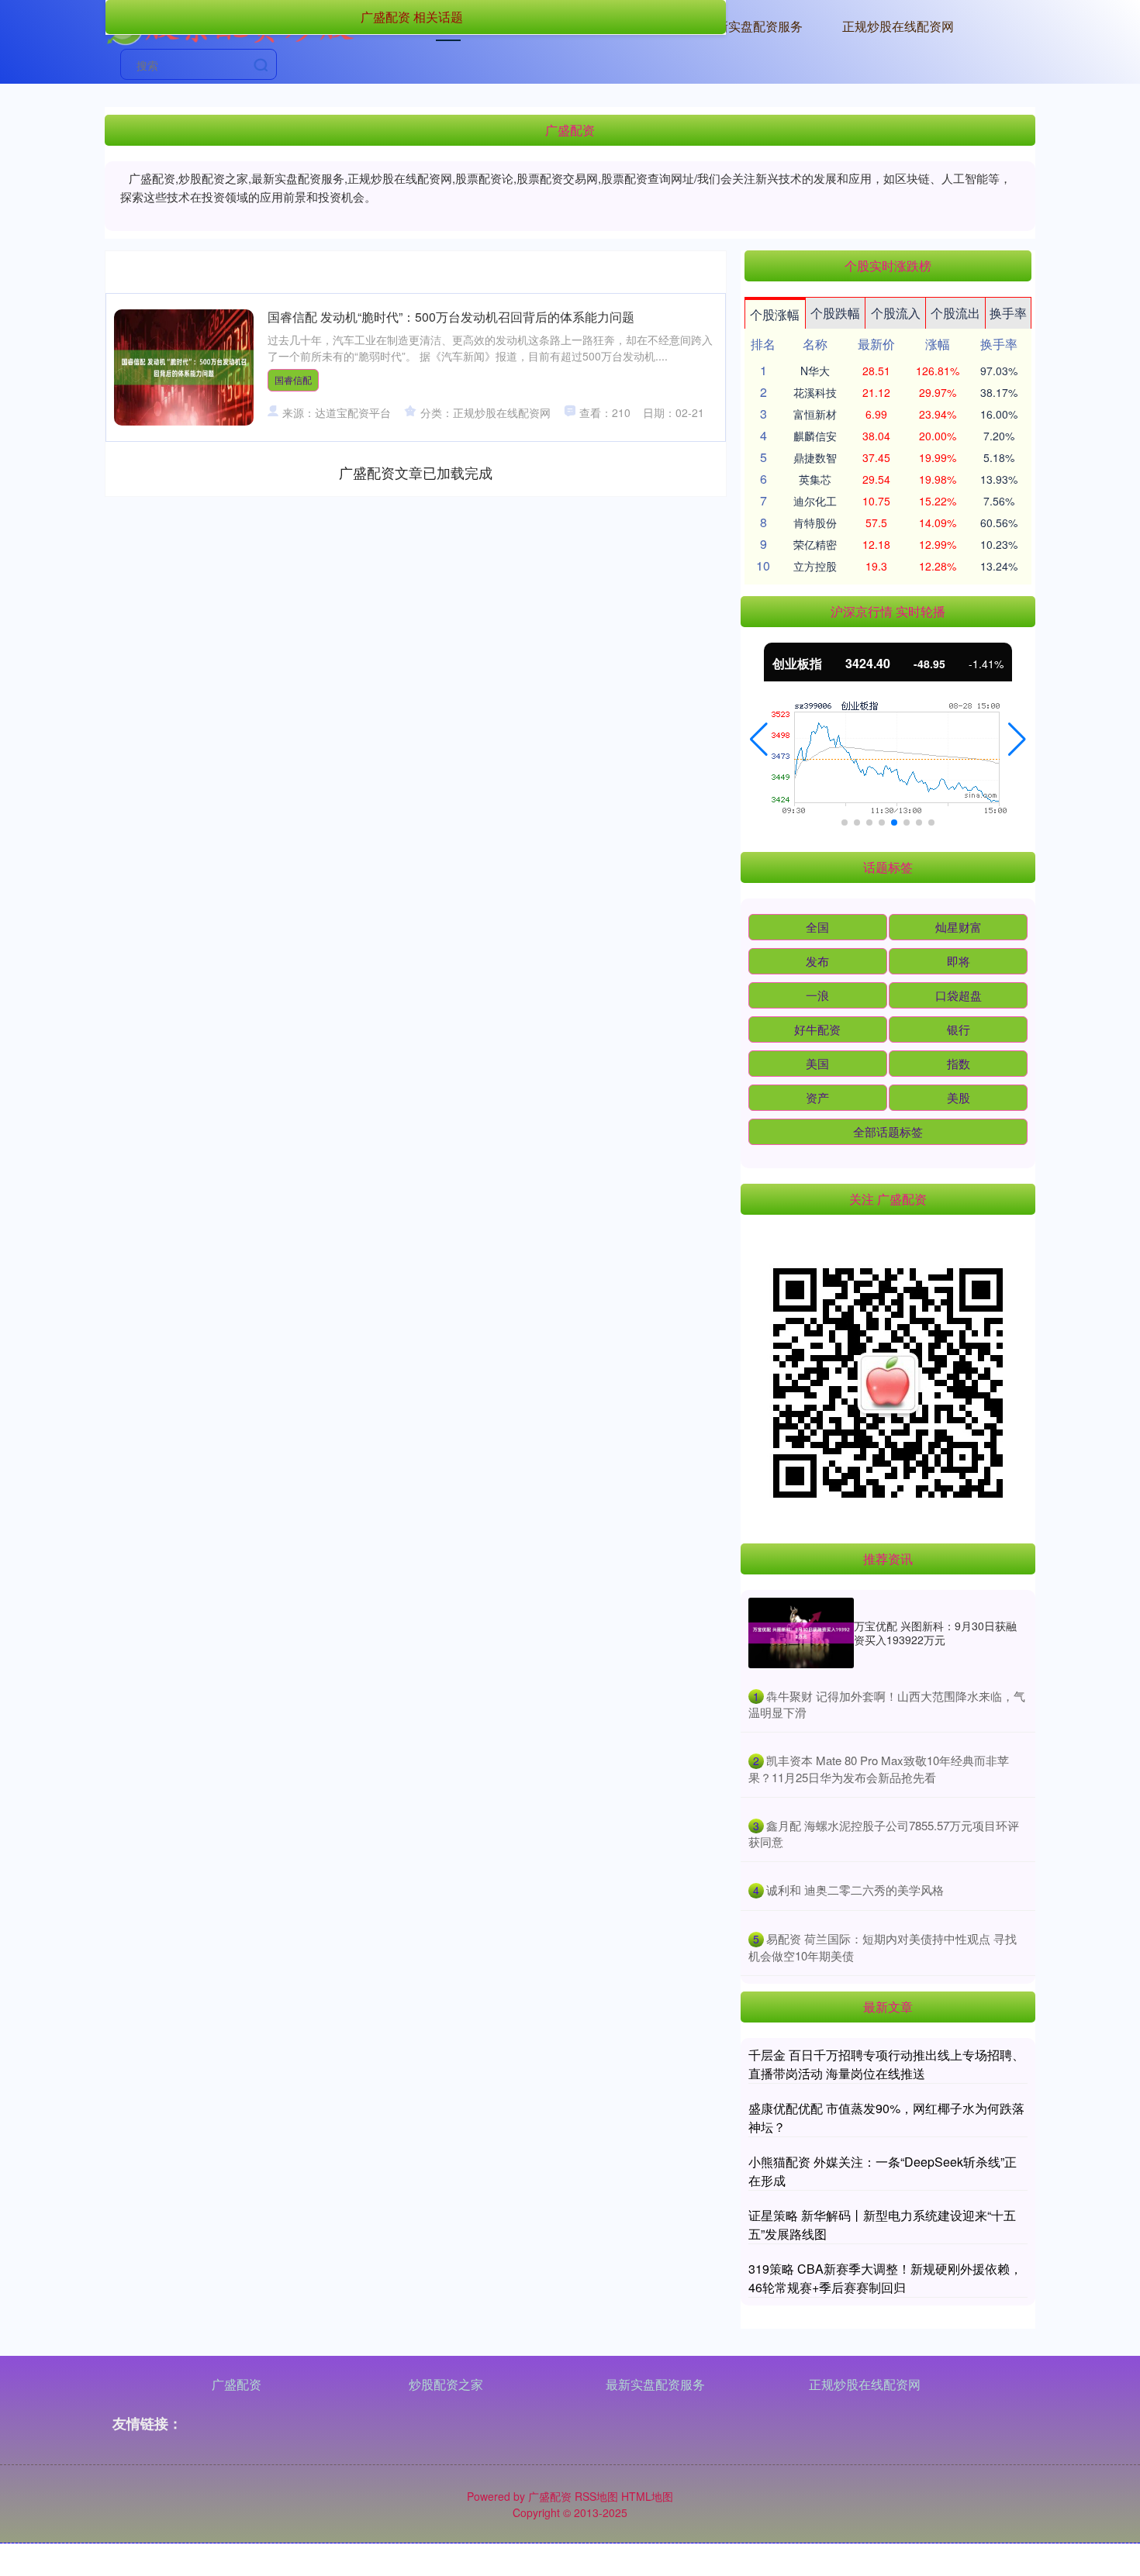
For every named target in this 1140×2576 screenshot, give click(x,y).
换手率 (1008, 313)
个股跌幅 (835, 313)
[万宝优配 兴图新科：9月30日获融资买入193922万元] (801, 1633)
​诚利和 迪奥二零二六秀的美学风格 (855, 1890)
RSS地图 (596, 2496)
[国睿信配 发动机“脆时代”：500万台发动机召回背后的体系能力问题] (184, 367)
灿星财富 (959, 927)
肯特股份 (815, 522)
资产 (817, 1097)
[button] (759, 740)
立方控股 (815, 566)
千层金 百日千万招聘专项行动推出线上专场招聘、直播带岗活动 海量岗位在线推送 (886, 2064)
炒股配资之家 (446, 2384)
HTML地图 (647, 2496)
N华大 (815, 371)
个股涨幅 (775, 314)
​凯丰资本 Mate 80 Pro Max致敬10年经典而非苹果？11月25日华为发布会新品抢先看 (879, 1769)
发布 (817, 961)
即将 (959, 961)
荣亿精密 (815, 544)
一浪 (817, 995)
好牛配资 (817, 1029)
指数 (959, 1063)
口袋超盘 (959, 995)
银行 (959, 1029)
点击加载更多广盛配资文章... (416, 472)
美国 (817, 1063)
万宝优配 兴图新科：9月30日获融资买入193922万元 (935, 1633)
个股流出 (955, 313)
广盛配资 (237, 2384)
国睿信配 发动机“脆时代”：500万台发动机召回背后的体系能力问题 (451, 317)
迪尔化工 (815, 501)
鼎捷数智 (815, 457)
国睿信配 (293, 379)
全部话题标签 (888, 1131)
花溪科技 (815, 392)
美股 (959, 1097)
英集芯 (815, 479)
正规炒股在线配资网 (898, 26)
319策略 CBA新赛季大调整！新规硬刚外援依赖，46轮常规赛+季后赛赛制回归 (885, 2278)
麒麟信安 (815, 436)
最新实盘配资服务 (753, 26)
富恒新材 (815, 414)
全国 (817, 927)
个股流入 (896, 313)
